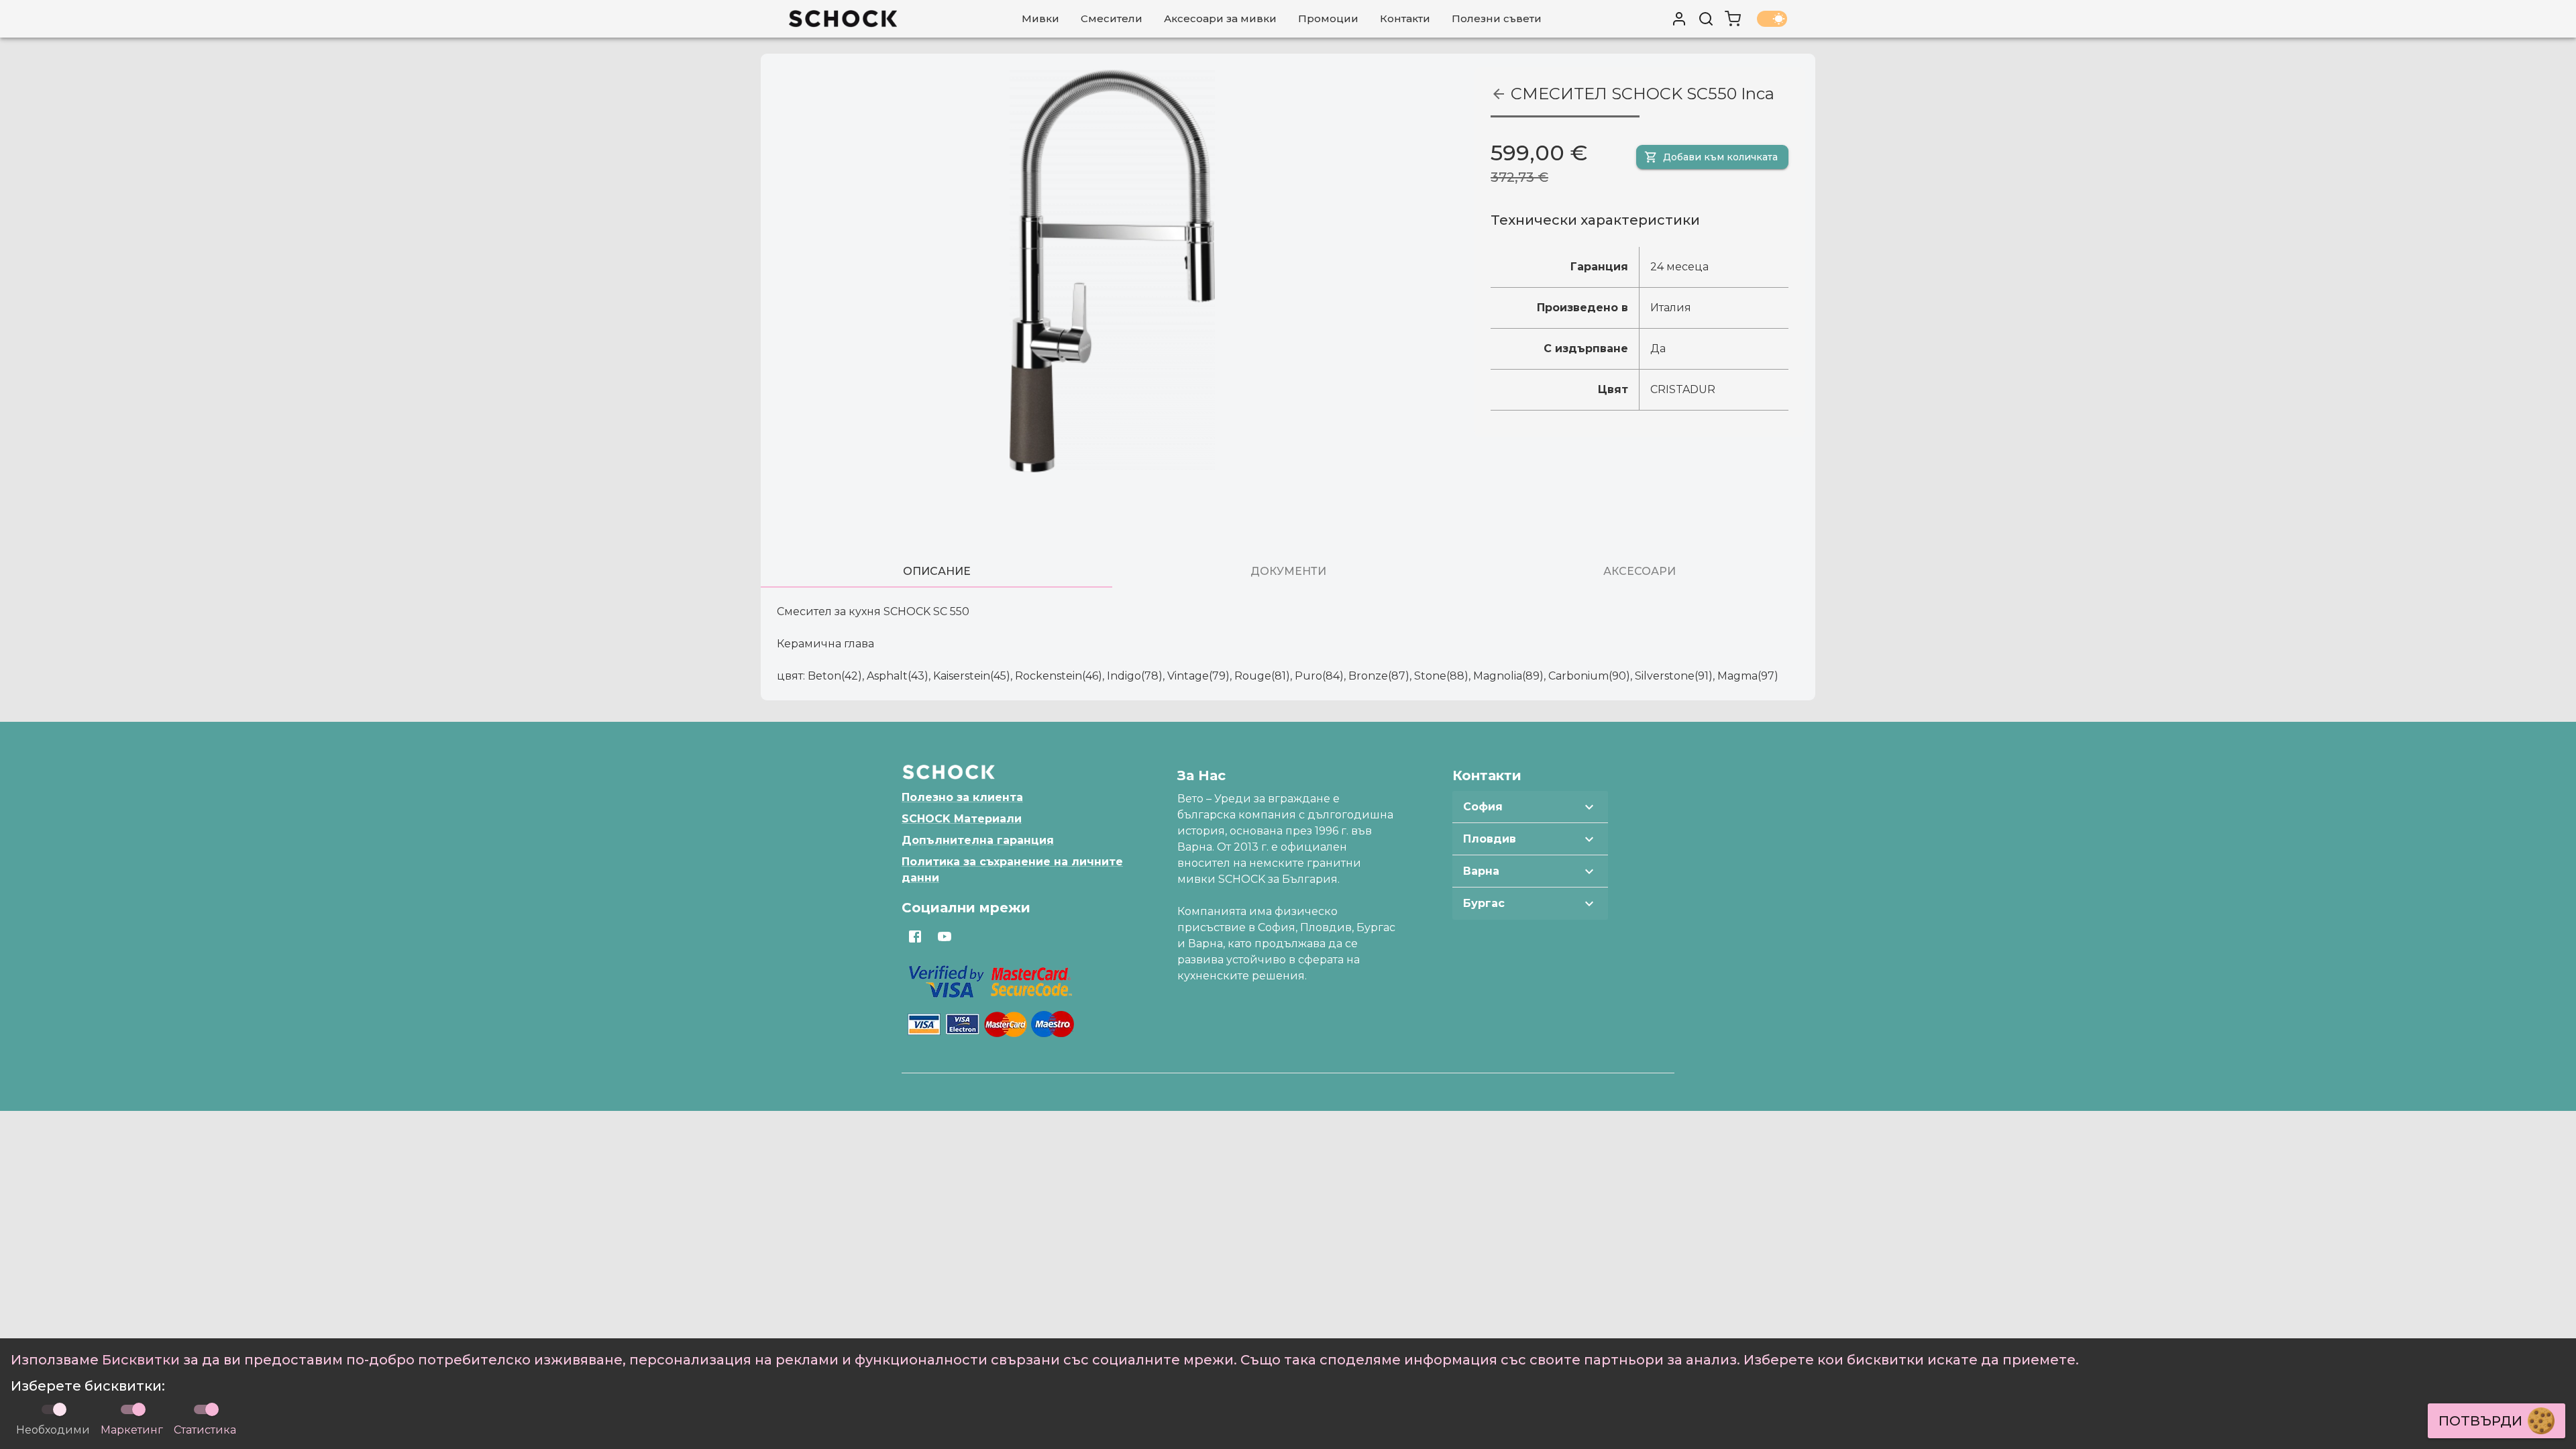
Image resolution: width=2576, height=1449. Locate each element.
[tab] (936, 572)
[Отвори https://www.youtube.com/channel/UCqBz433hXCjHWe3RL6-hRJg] (945, 936)
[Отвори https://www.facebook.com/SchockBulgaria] (915, 936)
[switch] (139, 1409)
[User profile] (1679, 19)
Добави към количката (1720, 157)
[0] (1733, 19)
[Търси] (1706, 19)
